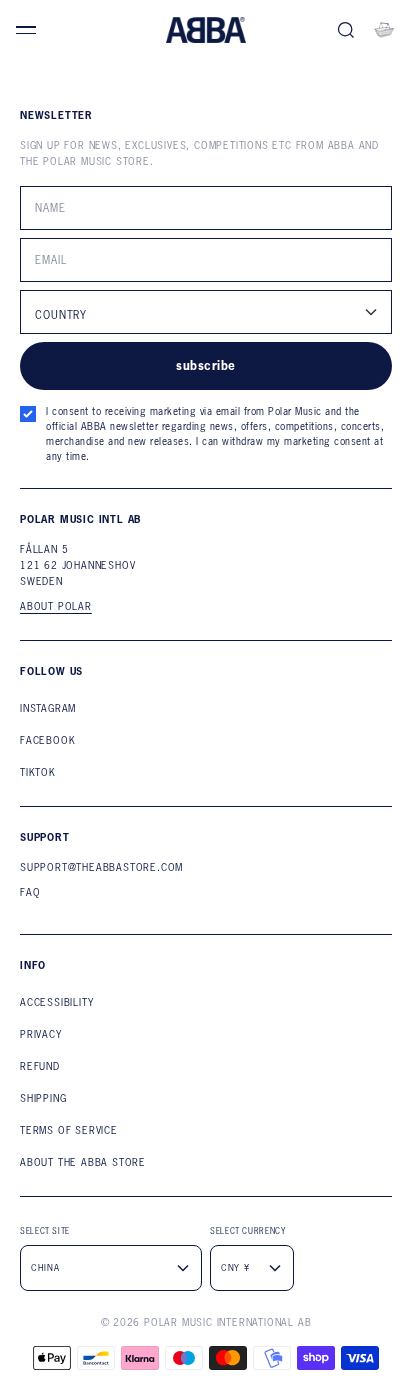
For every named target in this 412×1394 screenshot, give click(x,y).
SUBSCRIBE (205, 365)
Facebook (47, 740)
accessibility (56, 1002)
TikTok (38, 772)
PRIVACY (41, 1034)
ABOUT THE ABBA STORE (83, 1162)
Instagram (48, 708)
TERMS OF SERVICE (69, 1130)
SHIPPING (43, 1098)
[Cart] (384, 30)
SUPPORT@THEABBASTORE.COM (101, 867)
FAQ (30, 892)
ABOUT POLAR (56, 607)
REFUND (40, 1066)
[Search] (346, 30)
